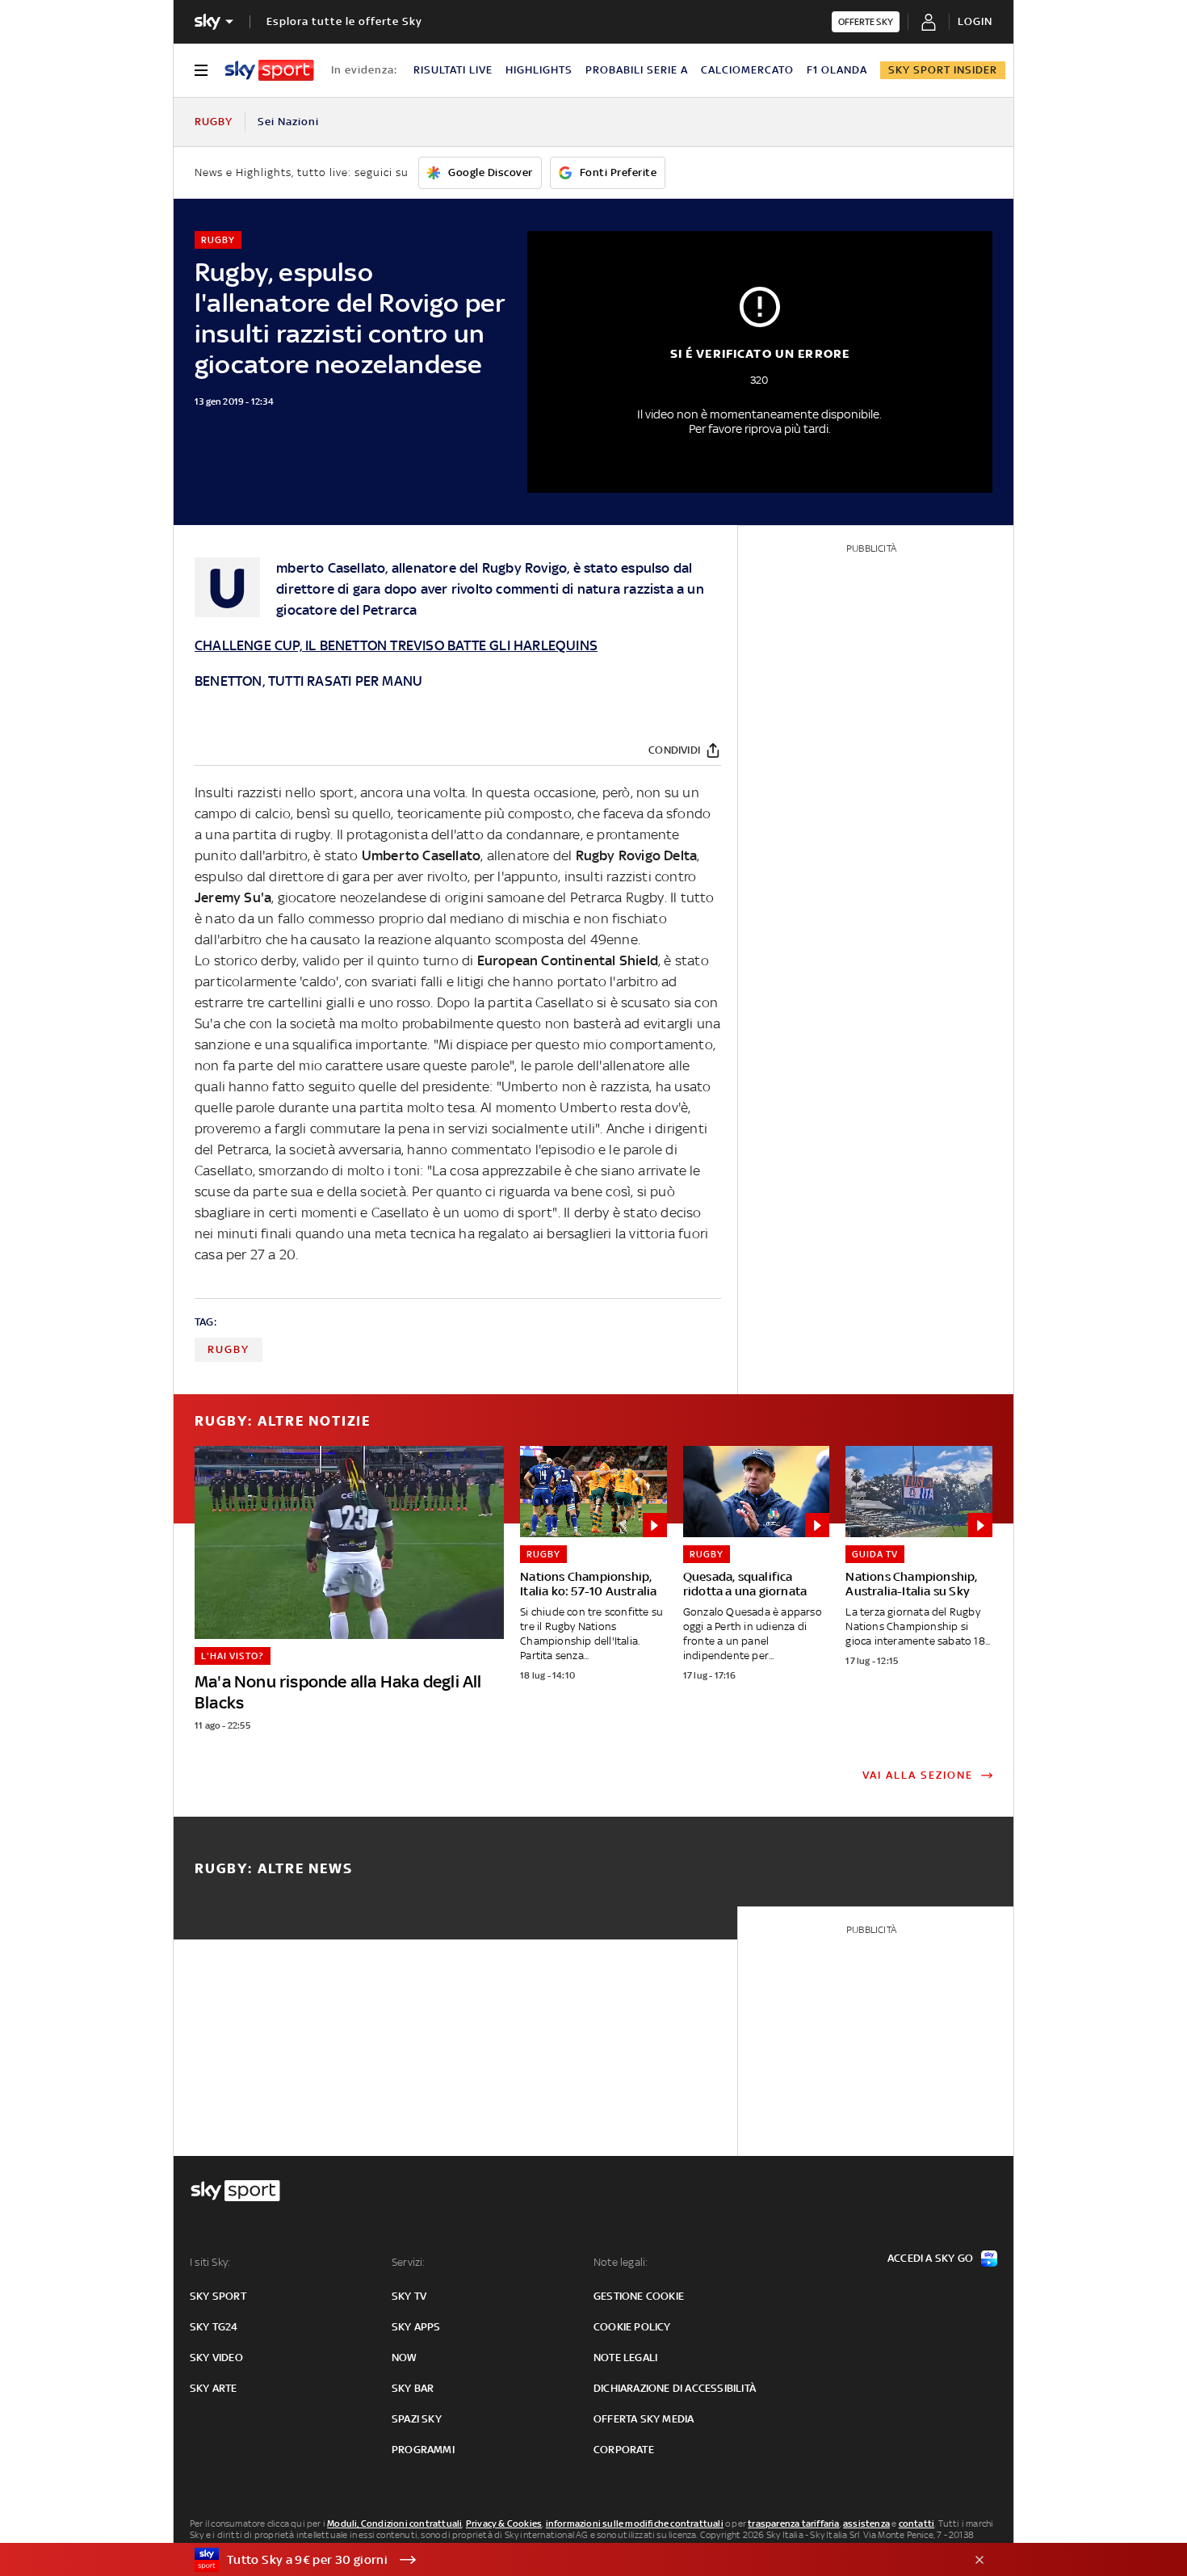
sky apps (416, 2327)
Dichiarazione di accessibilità (675, 2388)
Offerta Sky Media (644, 2419)
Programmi (423, 2450)
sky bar (413, 2388)
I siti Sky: (210, 2262)
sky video (216, 2357)
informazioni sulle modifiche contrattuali (635, 2523)
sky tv (409, 2296)
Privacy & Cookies (504, 2523)
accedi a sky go (930, 2258)
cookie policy (632, 2327)
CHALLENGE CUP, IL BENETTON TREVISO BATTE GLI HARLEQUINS (396, 645)
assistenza (866, 2523)
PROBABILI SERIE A (637, 70)
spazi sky (417, 2419)
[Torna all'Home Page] (269, 70)
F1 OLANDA (837, 70)
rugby (229, 1349)
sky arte (214, 2388)
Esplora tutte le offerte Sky (344, 21)
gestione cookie (639, 2296)
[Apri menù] (201, 70)
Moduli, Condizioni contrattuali (394, 2523)
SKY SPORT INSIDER (943, 70)
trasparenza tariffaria (793, 2523)
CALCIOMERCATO (747, 70)
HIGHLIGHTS (539, 70)
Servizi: (409, 2262)
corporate (624, 2450)
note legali (625, 2357)
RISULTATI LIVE (453, 70)
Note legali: (621, 2262)
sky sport (218, 2296)
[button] (568, 2560)
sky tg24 (214, 2327)
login (975, 21)
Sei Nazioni (288, 122)
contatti (917, 2523)
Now (405, 2357)
